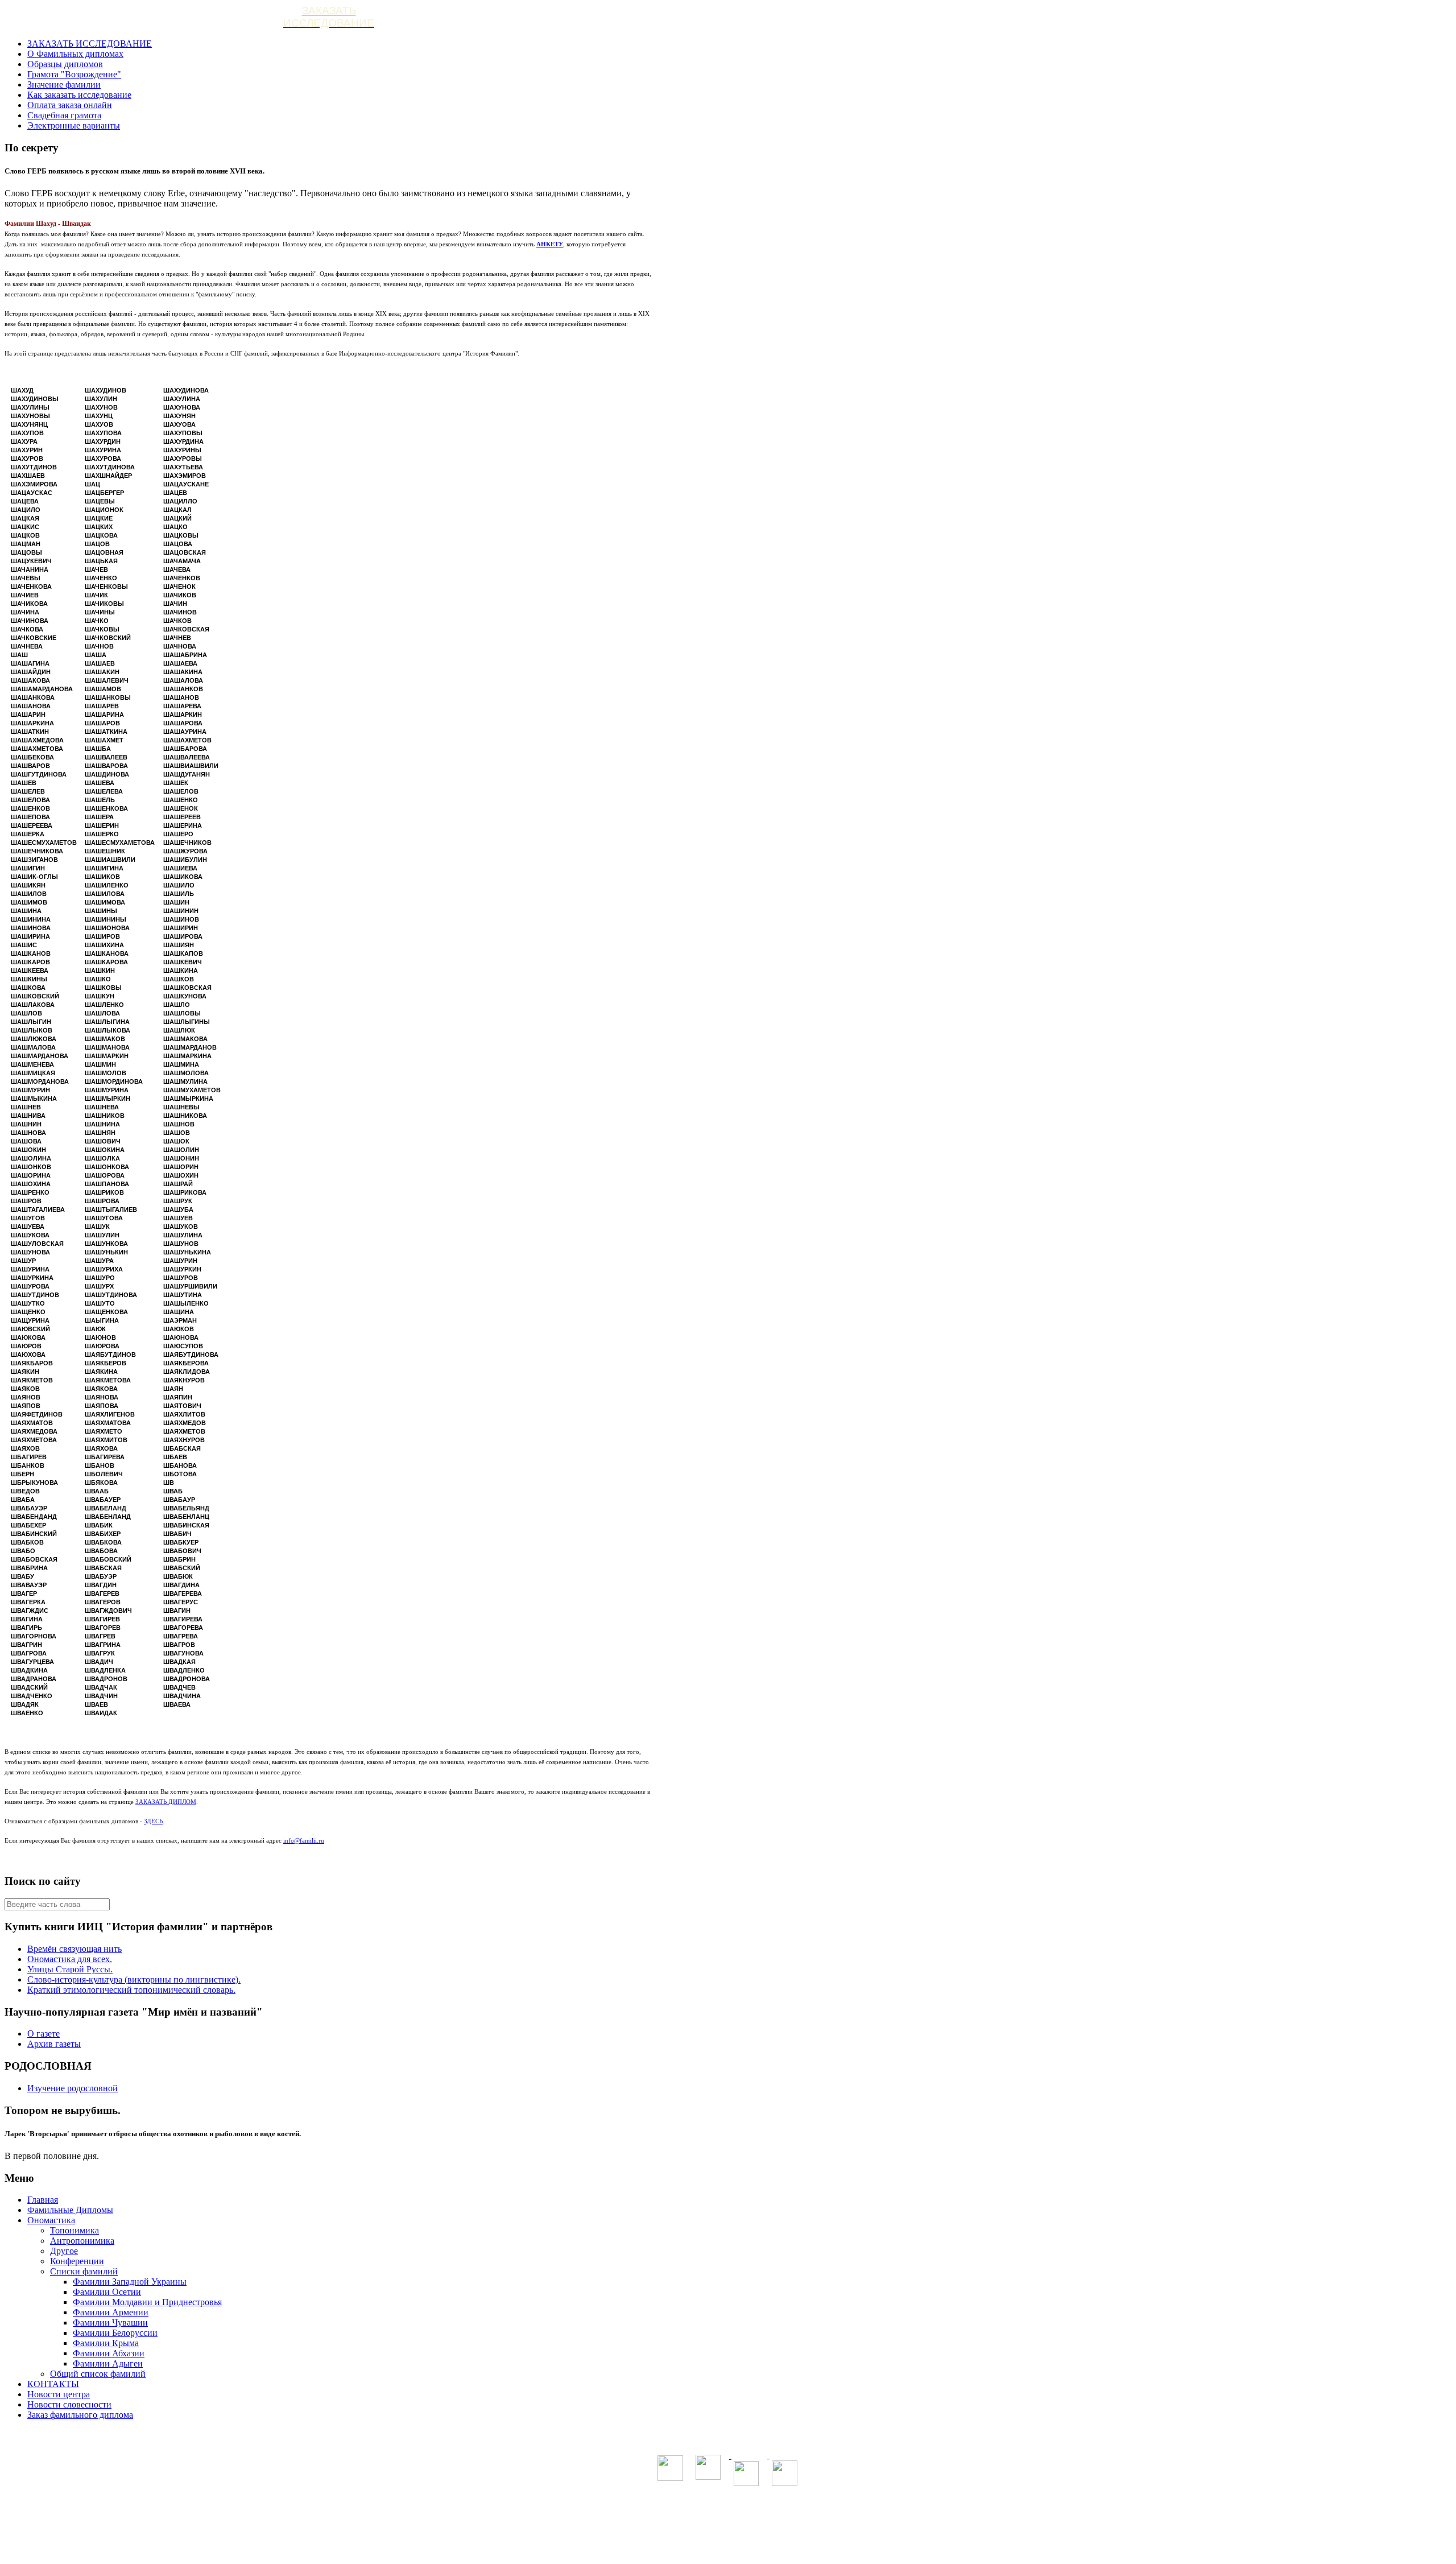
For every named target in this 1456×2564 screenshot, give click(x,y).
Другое (64, 2251)
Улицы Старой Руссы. (70, 1969)
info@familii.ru (304, 1840)
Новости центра (59, 2394)
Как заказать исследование (79, 95)
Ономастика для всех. (70, 1959)
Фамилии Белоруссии (115, 2333)
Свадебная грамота (64, 115)
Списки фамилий (84, 2271)
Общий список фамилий (98, 2374)
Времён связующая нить (75, 1949)
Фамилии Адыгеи (108, 2363)
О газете (44, 2034)
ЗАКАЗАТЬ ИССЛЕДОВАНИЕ (90, 44)
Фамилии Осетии (107, 2292)
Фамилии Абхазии (109, 2353)
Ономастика (51, 2220)
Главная (43, 2200)
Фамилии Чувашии (110, 2323)
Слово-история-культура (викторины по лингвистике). (134, 1979)
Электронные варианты (74, 125)
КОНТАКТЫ (53, 2384)
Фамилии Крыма (106, 2343)
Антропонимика (82, 2241)
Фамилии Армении (111, 2312)
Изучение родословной (73, 2088)
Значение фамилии (64, 84)
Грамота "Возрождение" (74, 74)
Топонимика (75, 2230)
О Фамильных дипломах (75, 54)
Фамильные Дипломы (70, 2210)
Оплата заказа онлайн (70, 105)
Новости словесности (69, 2404)
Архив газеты (54, 2044)
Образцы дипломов (65, 64)
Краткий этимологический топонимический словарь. (131, 1990)
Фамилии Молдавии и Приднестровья (147, 2302)
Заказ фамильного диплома (80, 2415)
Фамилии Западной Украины (130, 2282)
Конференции (77, 2261)
